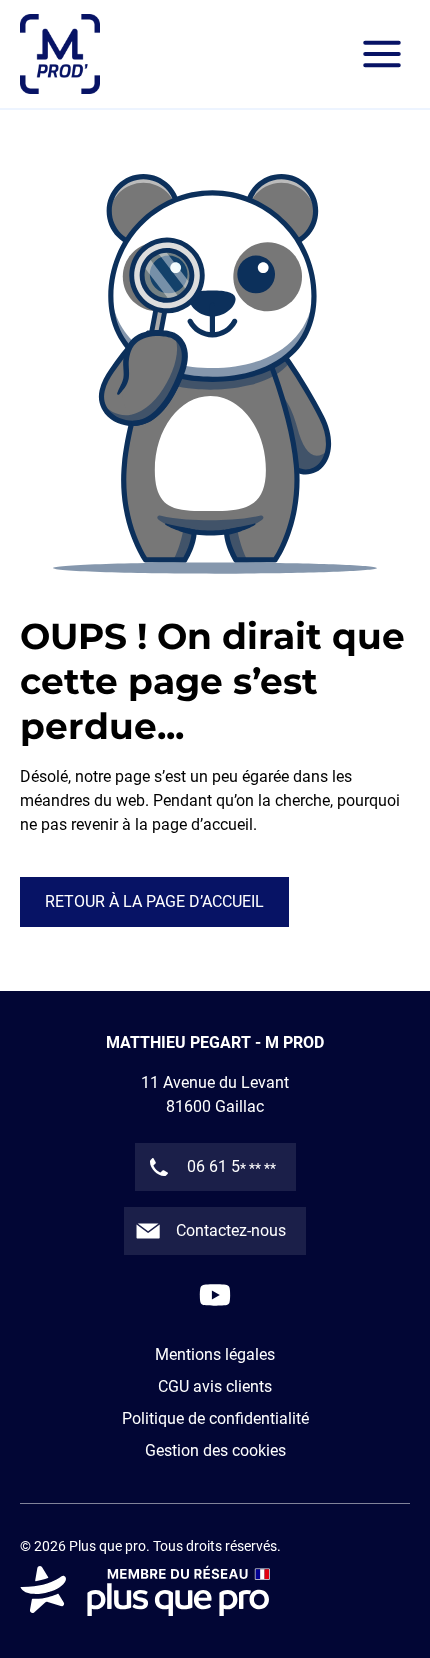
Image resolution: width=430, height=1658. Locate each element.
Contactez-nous (231, 1230)
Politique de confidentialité (215, 1418)
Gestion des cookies (215, 1450)
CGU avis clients (215, 1386)
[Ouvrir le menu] (382, 54)
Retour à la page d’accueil (154, 901)
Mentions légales (215, 1354)
